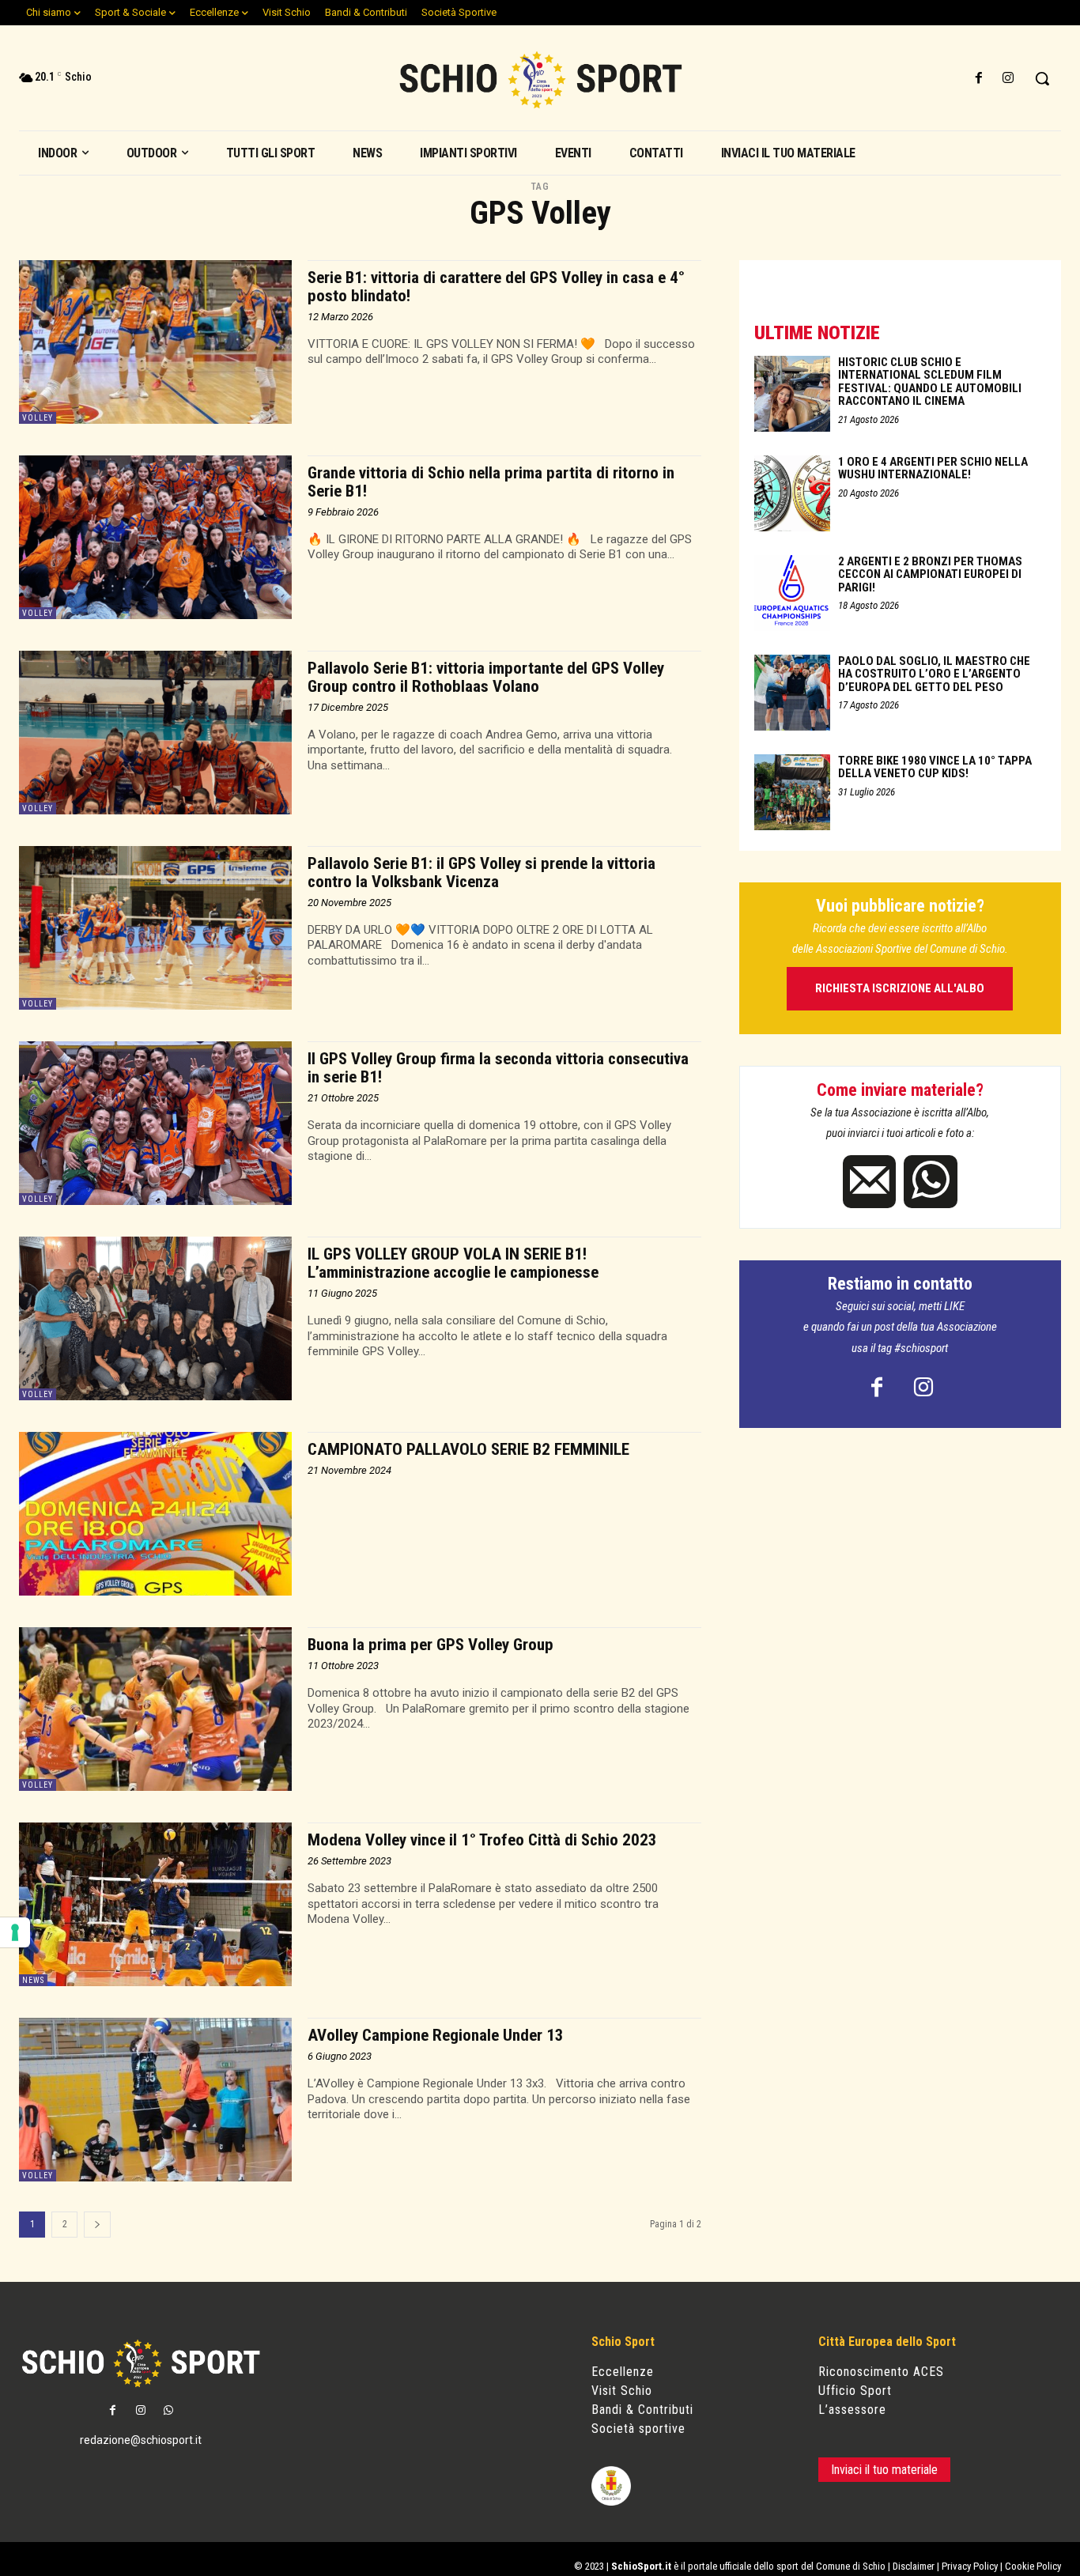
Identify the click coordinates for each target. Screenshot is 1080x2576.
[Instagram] (1008, 79)
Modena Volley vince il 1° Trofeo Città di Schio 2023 (482, 1840)
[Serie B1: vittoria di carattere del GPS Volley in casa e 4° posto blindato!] (155, 342)
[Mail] (869, 1182)
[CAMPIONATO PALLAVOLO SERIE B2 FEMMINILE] (155, 1514)
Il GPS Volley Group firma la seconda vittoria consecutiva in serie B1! (498, 1068)
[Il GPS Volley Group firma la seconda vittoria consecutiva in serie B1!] (155, 1123)
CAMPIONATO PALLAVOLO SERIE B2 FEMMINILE (468, 1449)
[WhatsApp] (930, 1182)
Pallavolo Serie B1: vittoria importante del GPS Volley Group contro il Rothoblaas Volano (486, 677)
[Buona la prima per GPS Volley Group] (155, 1709)
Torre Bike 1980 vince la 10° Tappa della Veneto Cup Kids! (935, 767)
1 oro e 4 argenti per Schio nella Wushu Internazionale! (933, 468)
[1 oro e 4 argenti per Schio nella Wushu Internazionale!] (792, 493)
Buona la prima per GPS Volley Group (430, 1645)
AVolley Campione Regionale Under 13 (436, 2035)
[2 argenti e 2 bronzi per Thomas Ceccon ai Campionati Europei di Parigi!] (792, 593)
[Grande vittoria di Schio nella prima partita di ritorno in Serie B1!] (155, 537)
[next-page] (97, 2225)
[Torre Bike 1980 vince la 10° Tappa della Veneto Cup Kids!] (792, 792)
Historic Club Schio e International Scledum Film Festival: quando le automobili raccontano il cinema (930, 382)
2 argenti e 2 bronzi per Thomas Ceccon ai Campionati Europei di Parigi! (930, 574)
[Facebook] (979, 79)
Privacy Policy (970, 2566)
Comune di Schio (851, 2566)
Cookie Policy (1033, 2566)
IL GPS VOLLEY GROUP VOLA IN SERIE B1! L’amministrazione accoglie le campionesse (453, 1263)
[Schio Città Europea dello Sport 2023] (540, 80)
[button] (1042, 78)
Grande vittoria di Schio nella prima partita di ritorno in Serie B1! (491, 482)
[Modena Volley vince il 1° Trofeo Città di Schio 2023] (155, 1904)
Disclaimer (914, 2566)
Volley (38, 418)
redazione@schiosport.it (141, 2440)
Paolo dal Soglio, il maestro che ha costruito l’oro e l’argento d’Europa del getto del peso (934, 674)
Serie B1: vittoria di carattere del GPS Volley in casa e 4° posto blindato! (496, 287)
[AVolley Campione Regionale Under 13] (155, 2100)
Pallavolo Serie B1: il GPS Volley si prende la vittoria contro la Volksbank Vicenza (481, 873)
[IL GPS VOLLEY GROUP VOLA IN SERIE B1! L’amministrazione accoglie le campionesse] (155, 1318)
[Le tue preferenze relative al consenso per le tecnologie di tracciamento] (15, 1932)
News (33, 1980)
